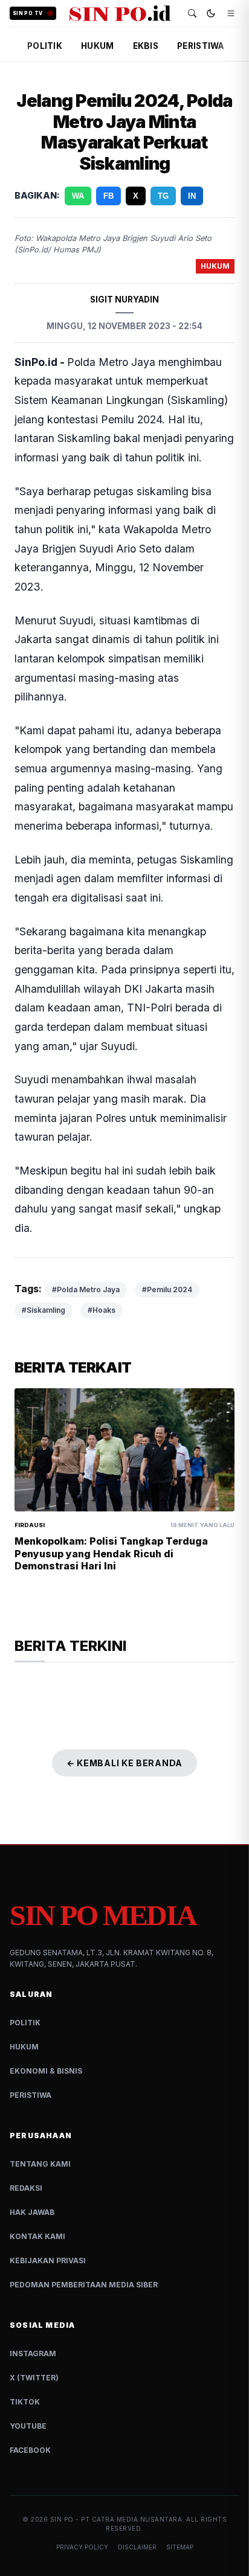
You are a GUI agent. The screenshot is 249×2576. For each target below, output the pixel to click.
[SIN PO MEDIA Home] (120, 13)
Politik (25, 2023)
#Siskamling (44, 1310)
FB (108, 196)
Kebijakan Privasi (48, 2260)
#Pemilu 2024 (167, 1290)
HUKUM (97, 46)
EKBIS (146, 46)
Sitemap (180, 2547)
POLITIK (45, 46)
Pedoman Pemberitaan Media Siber (84, 2285)
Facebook (30, 2450)
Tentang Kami (40, 2164)
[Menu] (231, 13)
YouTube (28, 2426)
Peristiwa (31, 2095)
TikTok (25, 2402)
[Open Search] (192, 13)
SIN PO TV (28, 13)
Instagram (33, 2353)
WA (78, 196)
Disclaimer (137, 2547)
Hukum (24, 2047)
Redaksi (26, 2188)
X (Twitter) (34, 2378)
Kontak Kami (37, 2236)
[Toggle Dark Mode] (211, 13)
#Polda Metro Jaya (86, 1290)
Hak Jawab (32, 2212)
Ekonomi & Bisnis (46, 2071)
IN (192, 196)
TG (163, 196)
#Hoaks (102, 1310)
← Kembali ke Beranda (124, 1763)
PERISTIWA (200, 46)
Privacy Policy (82, 2547)
